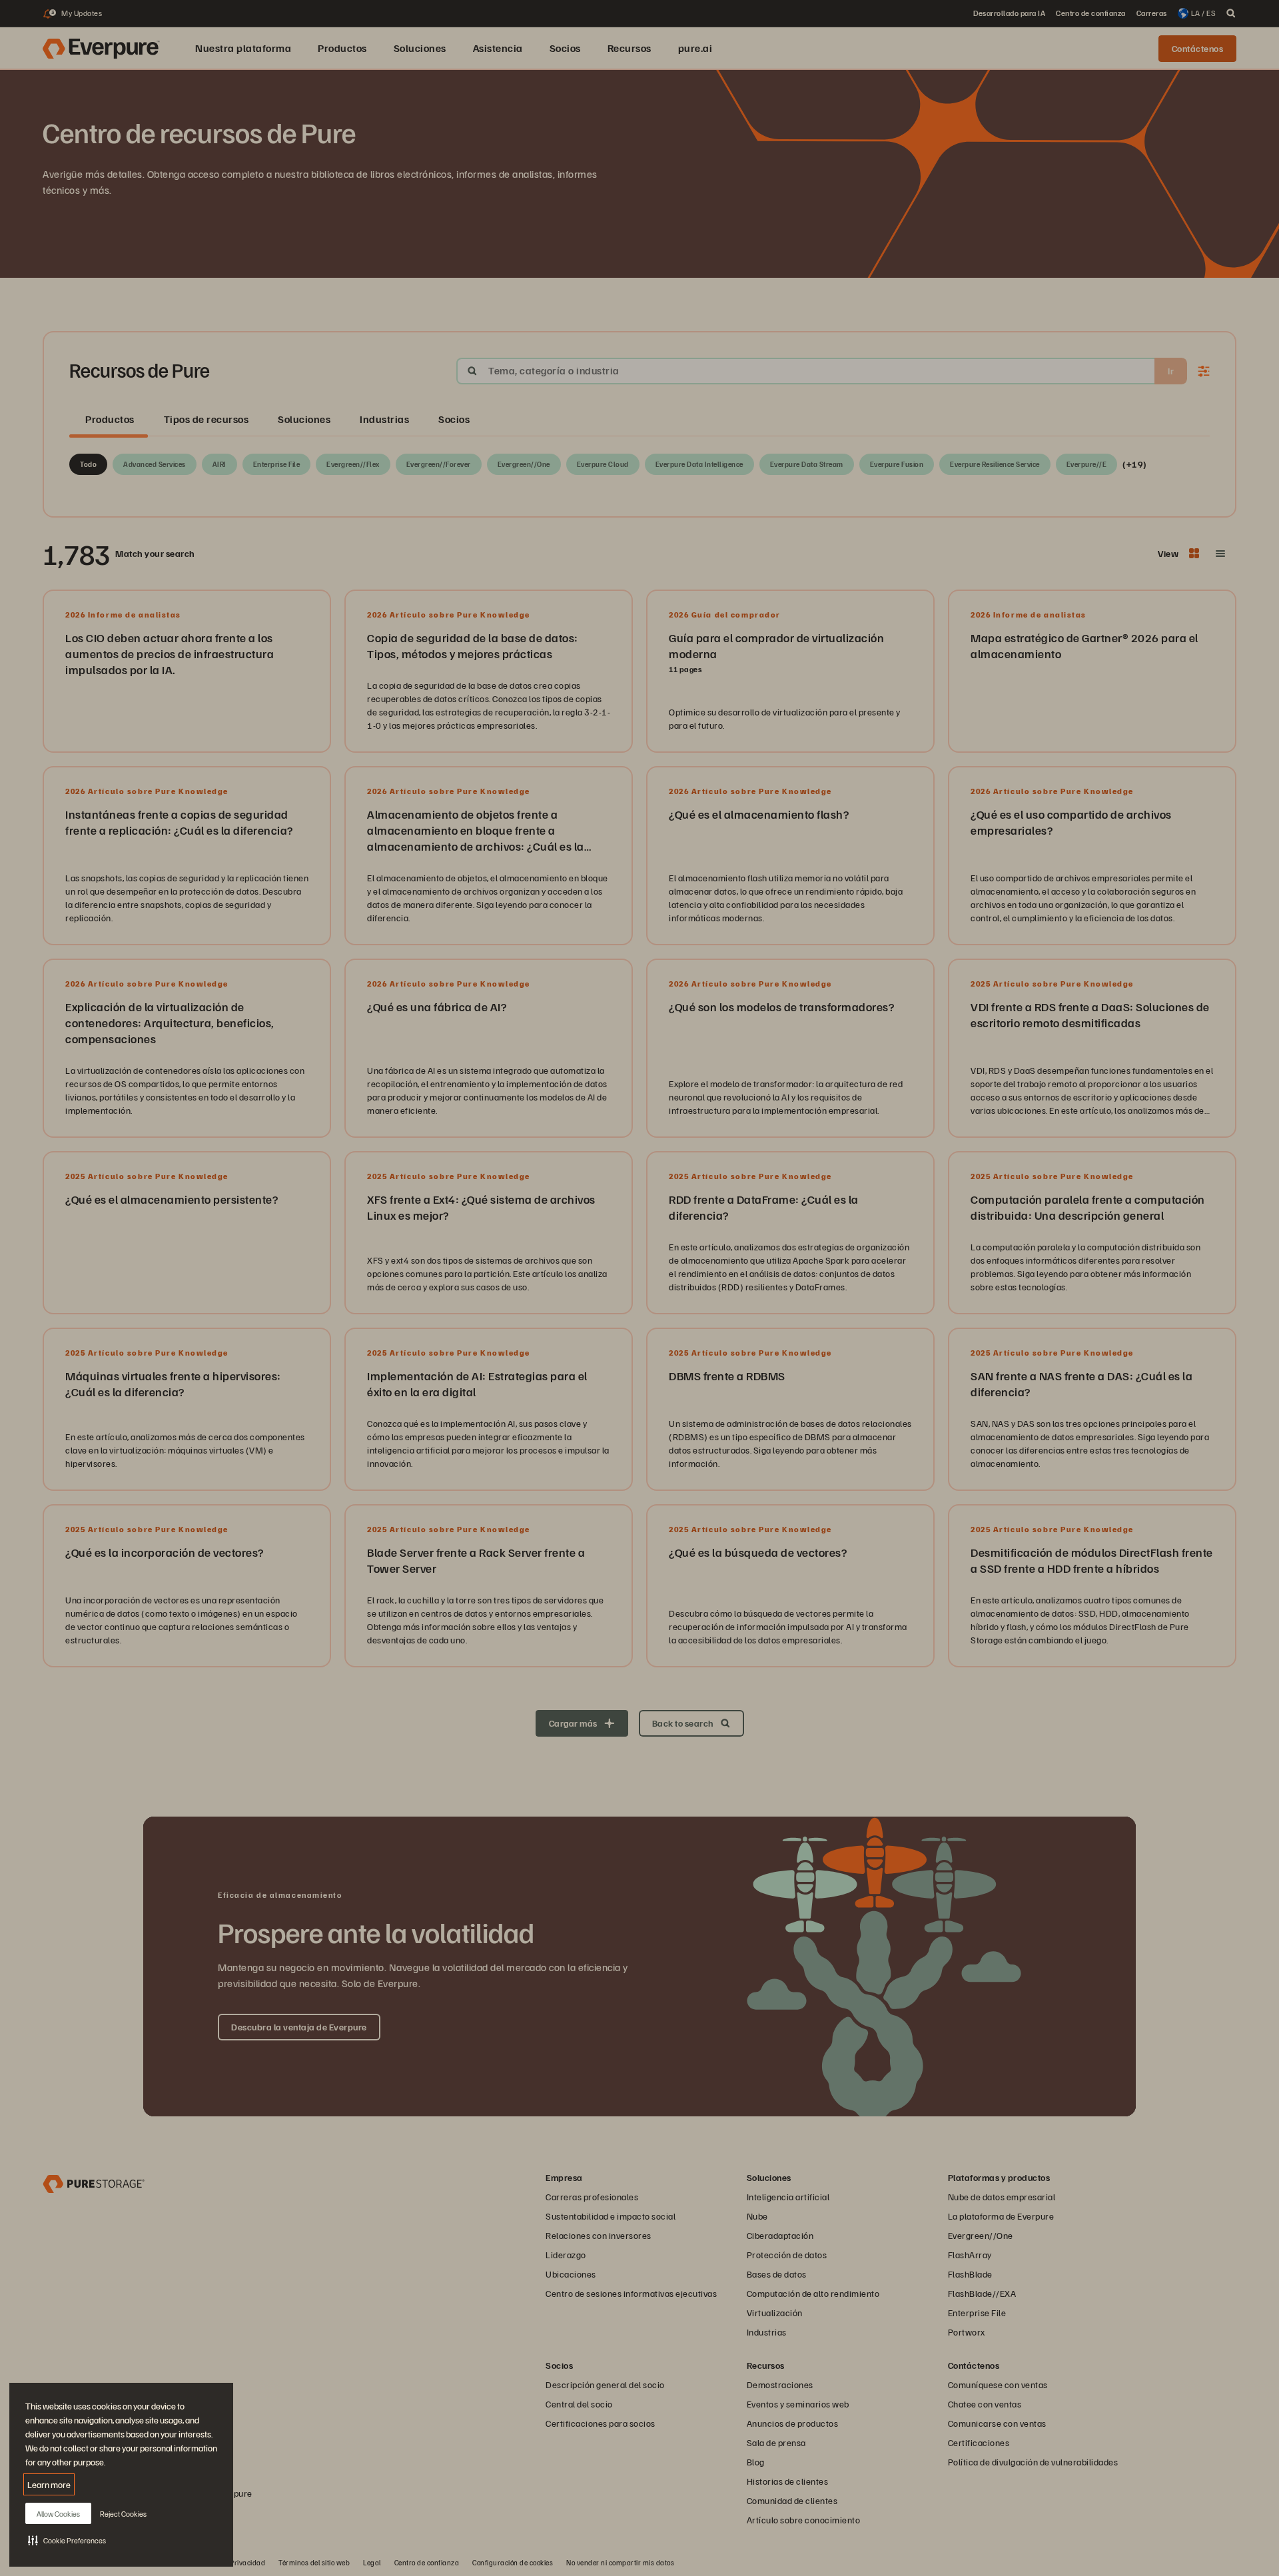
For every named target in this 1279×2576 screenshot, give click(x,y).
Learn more (49, 2484)
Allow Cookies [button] (58, 2514)
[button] (67, 2540)
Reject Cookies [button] (123, 2514)
